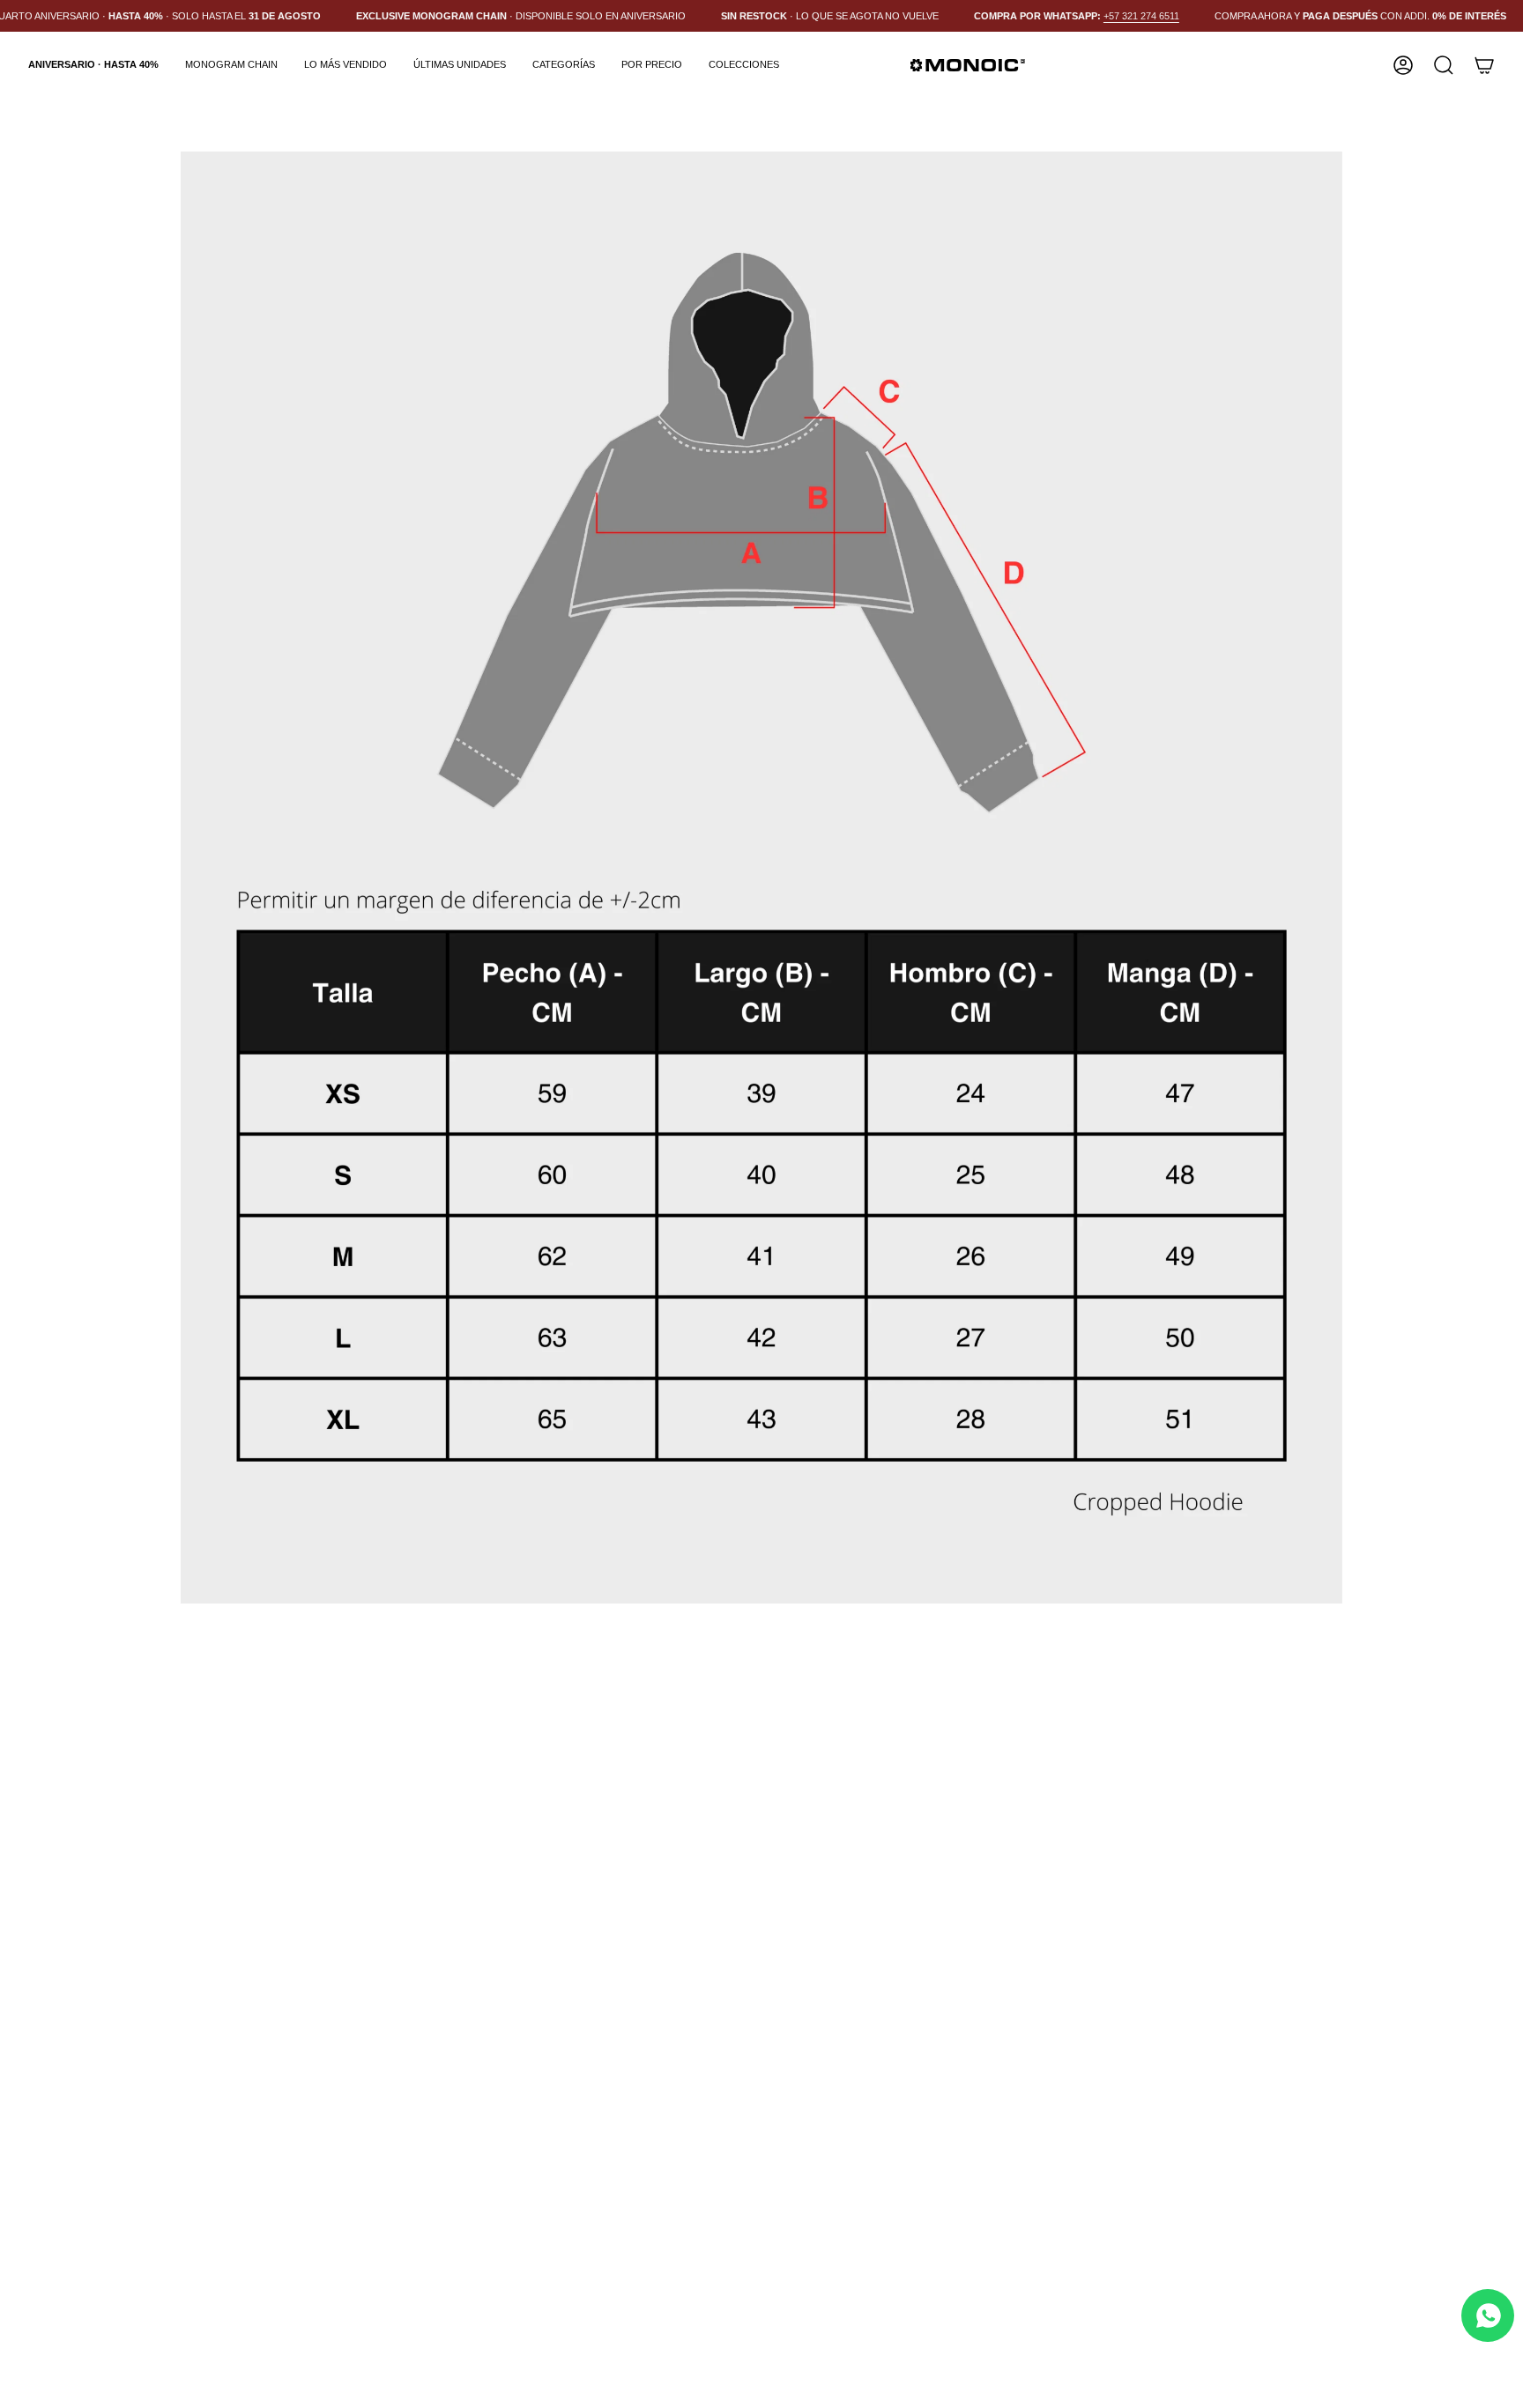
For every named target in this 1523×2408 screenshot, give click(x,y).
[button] (564, 65)
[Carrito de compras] (1484, 65)
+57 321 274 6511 (1141, 16)
